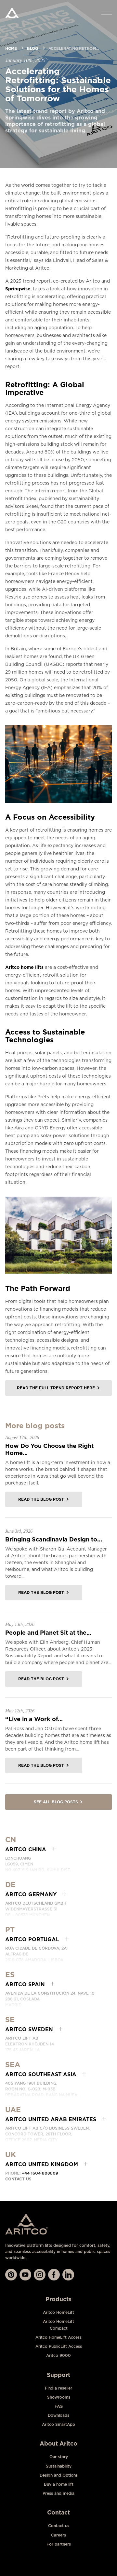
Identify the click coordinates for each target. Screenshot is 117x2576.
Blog (32, 48)
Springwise (18, 289)
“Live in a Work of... (34, 1719)
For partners (59, 2544)
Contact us (18, 2179)
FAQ (59, 2406)
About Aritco (58, 2443)
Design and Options (59, 2475)
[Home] (12, 13)
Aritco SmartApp (58, 2424)
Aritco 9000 (58, 2355)
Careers (58, 2535)
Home (11, 48)
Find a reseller (58, 2388)
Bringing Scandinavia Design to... (54, 1539)
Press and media (58, 2493)
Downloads (58, 2415)
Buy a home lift (59, 2484)
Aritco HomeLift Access (58, 2337)
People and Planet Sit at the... (48, 1633)
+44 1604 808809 (40, 2173)
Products (58, 2299)
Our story (59, 2457)
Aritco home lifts (24, 967)
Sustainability (59, 2466)
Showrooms (59, 2397)
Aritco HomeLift (58, 2312)
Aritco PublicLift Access (59, 2346)
